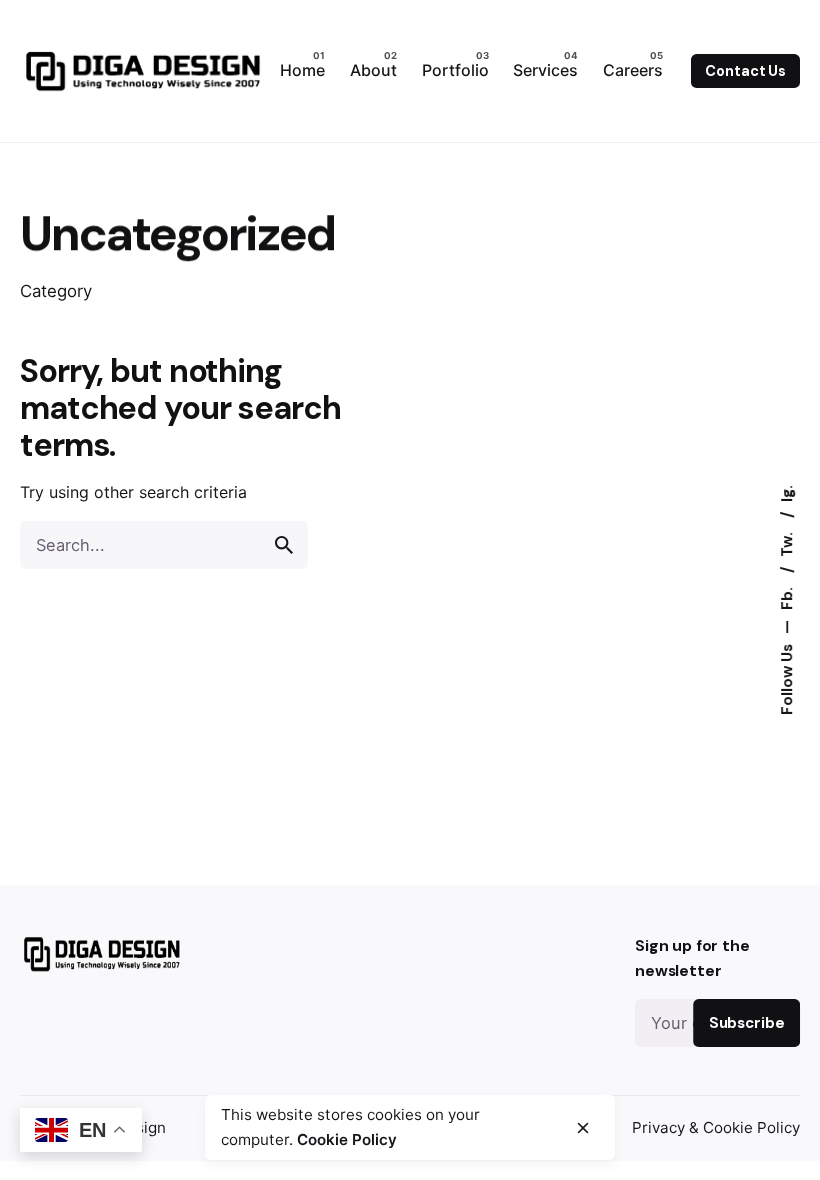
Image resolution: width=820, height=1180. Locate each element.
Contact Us (745, 71)
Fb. (788, 596)
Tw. (788, 542)
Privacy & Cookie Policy (716, 1127)
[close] (583, 1128)
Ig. (788, 493)
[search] (284, 545)
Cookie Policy (347, 1139)
